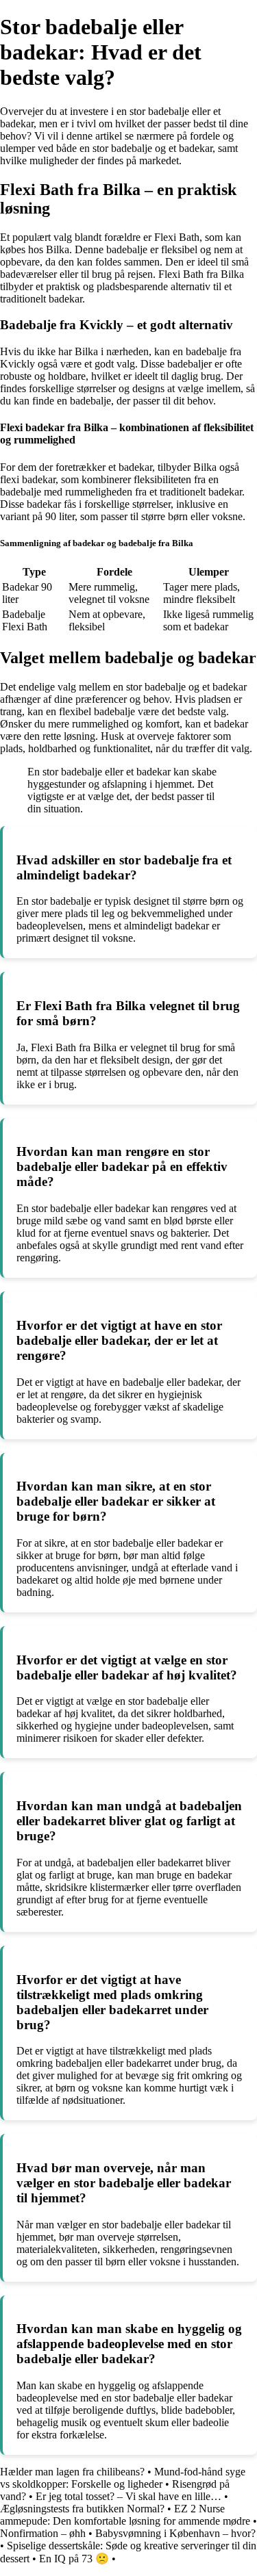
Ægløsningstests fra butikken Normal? (82, 2509)
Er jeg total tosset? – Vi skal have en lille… (130, 2496)
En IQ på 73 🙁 (74, 2559)
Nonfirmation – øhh (43, 2533)
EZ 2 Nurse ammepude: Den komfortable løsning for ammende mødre (125, 2515)
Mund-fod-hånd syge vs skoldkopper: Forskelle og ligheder (123, 2478)
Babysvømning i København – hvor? (175, 2533)
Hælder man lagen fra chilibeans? (72, 2472)
